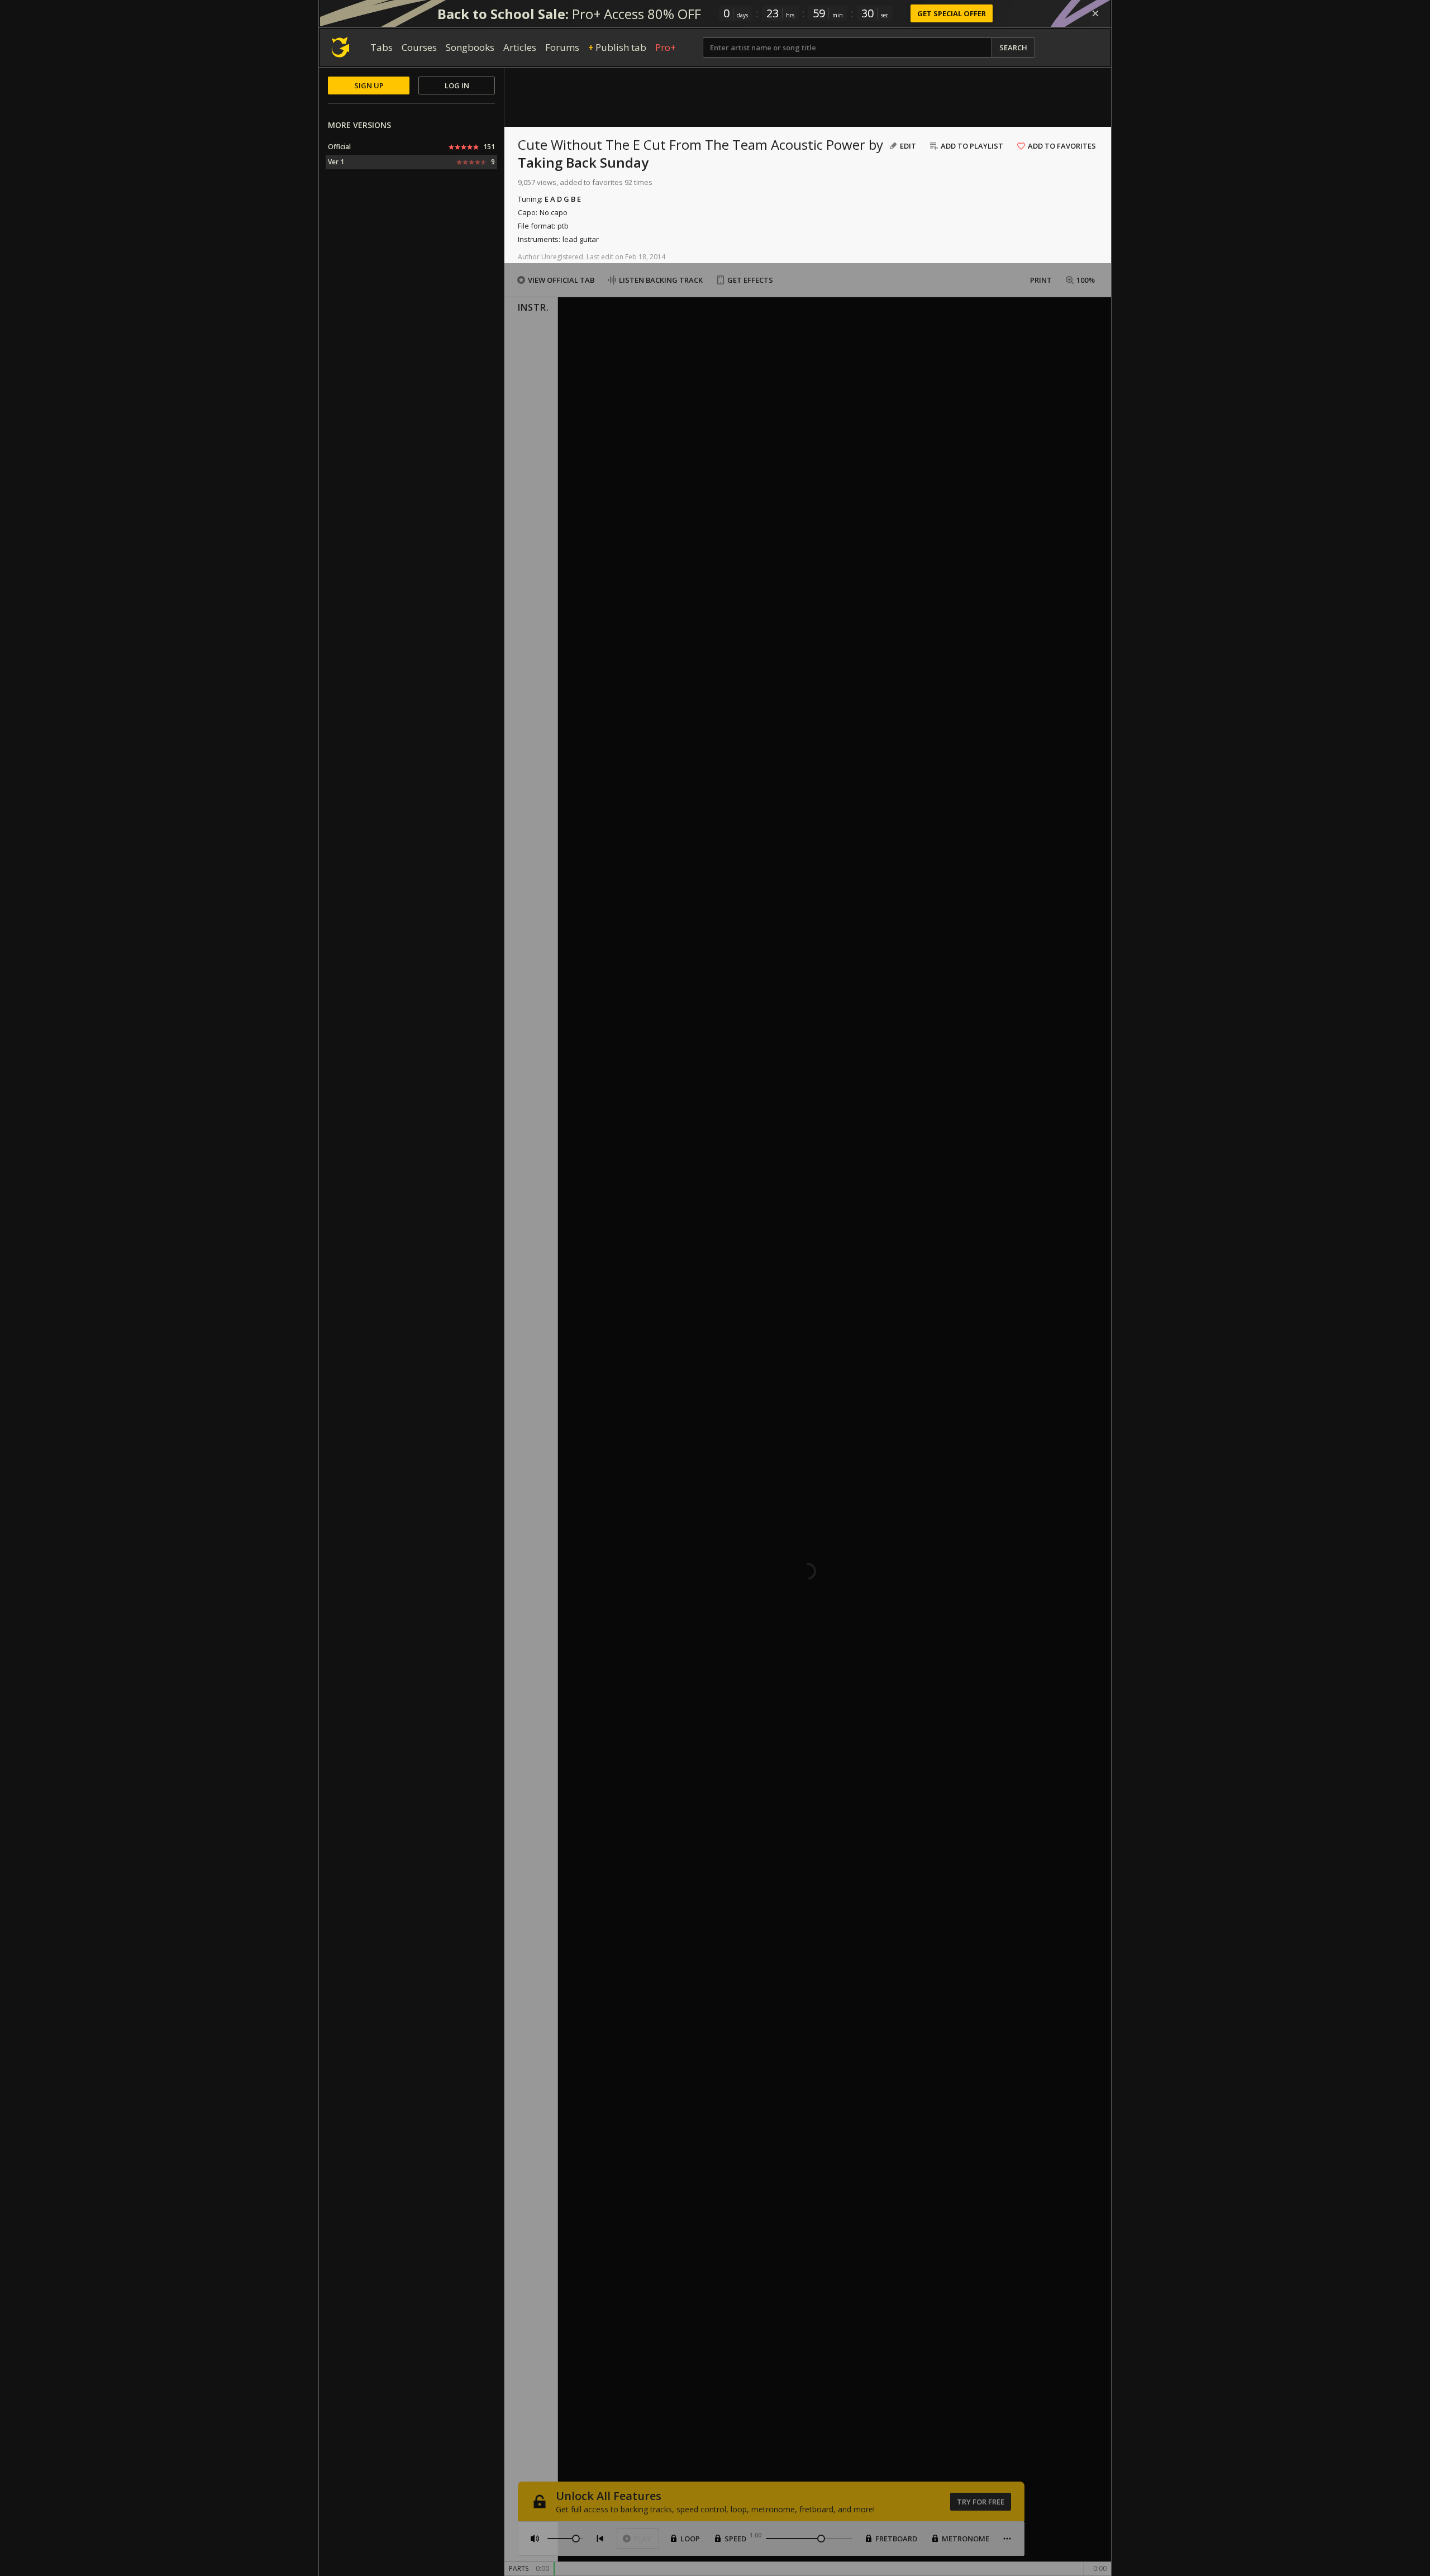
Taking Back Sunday (583, 162)
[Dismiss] (1095, 13)
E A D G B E (563, 199)
